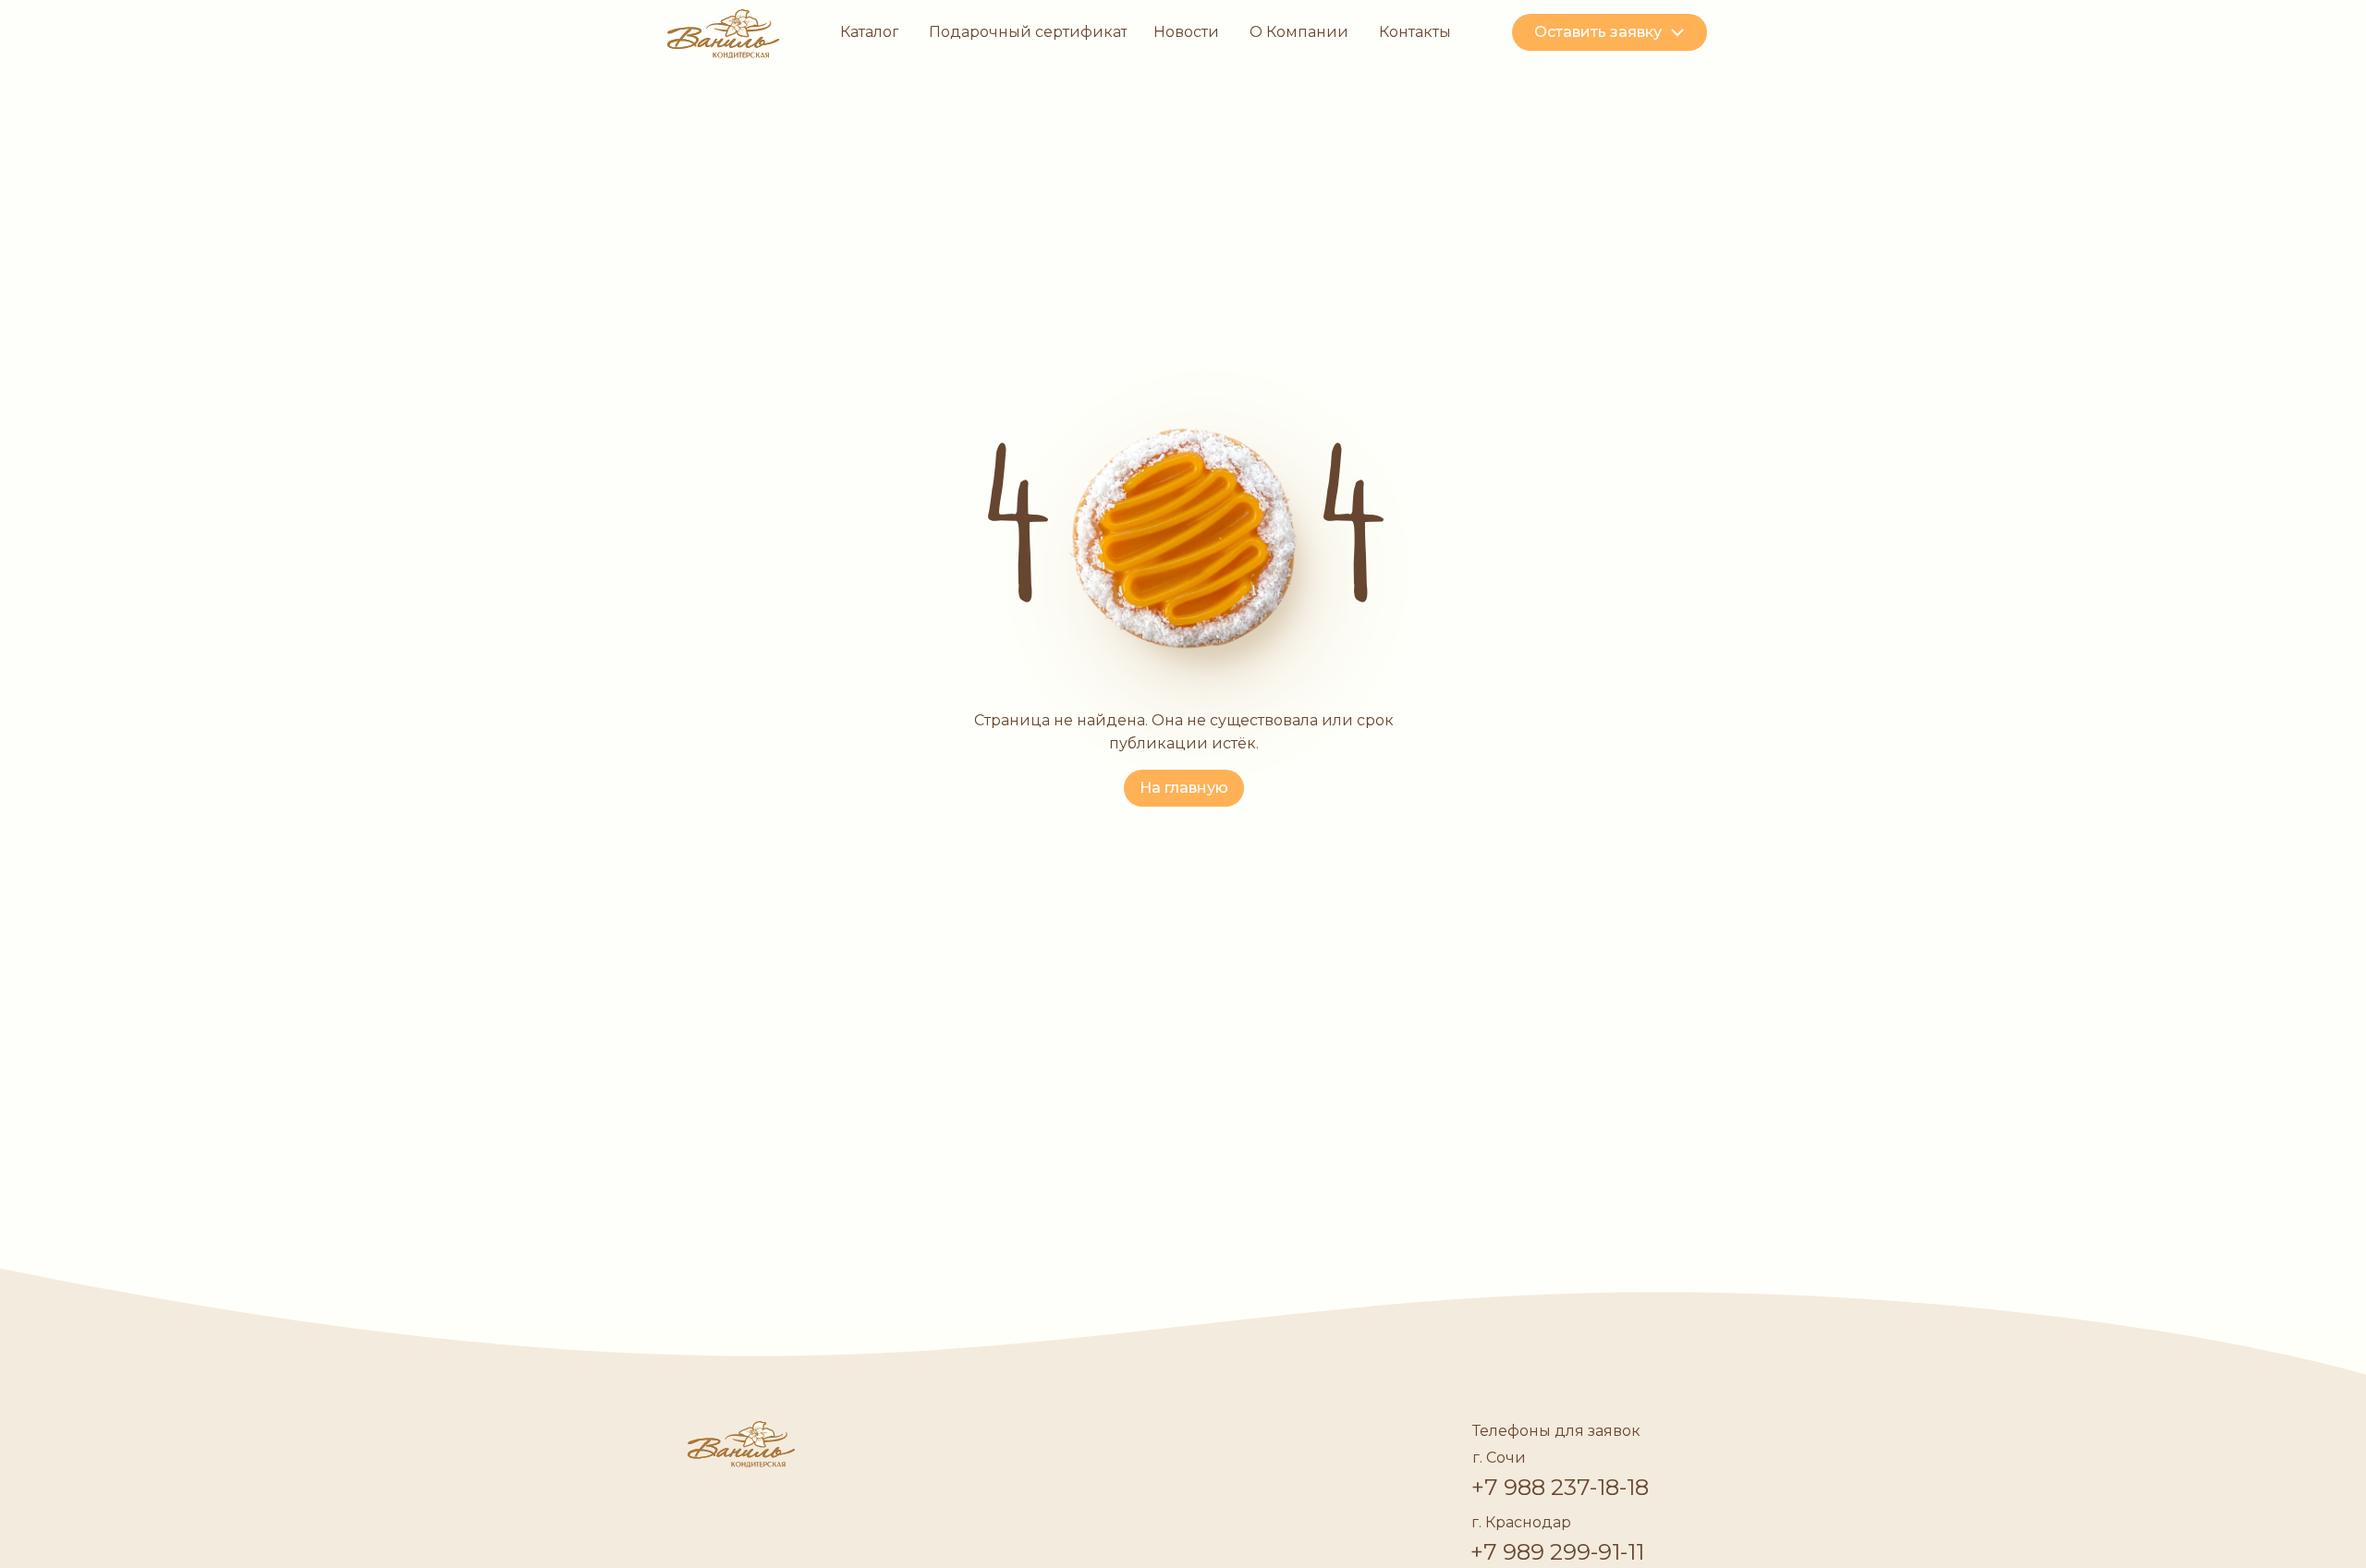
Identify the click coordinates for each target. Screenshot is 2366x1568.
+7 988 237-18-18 (1560, 1487)
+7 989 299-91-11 (1557, 1552)
